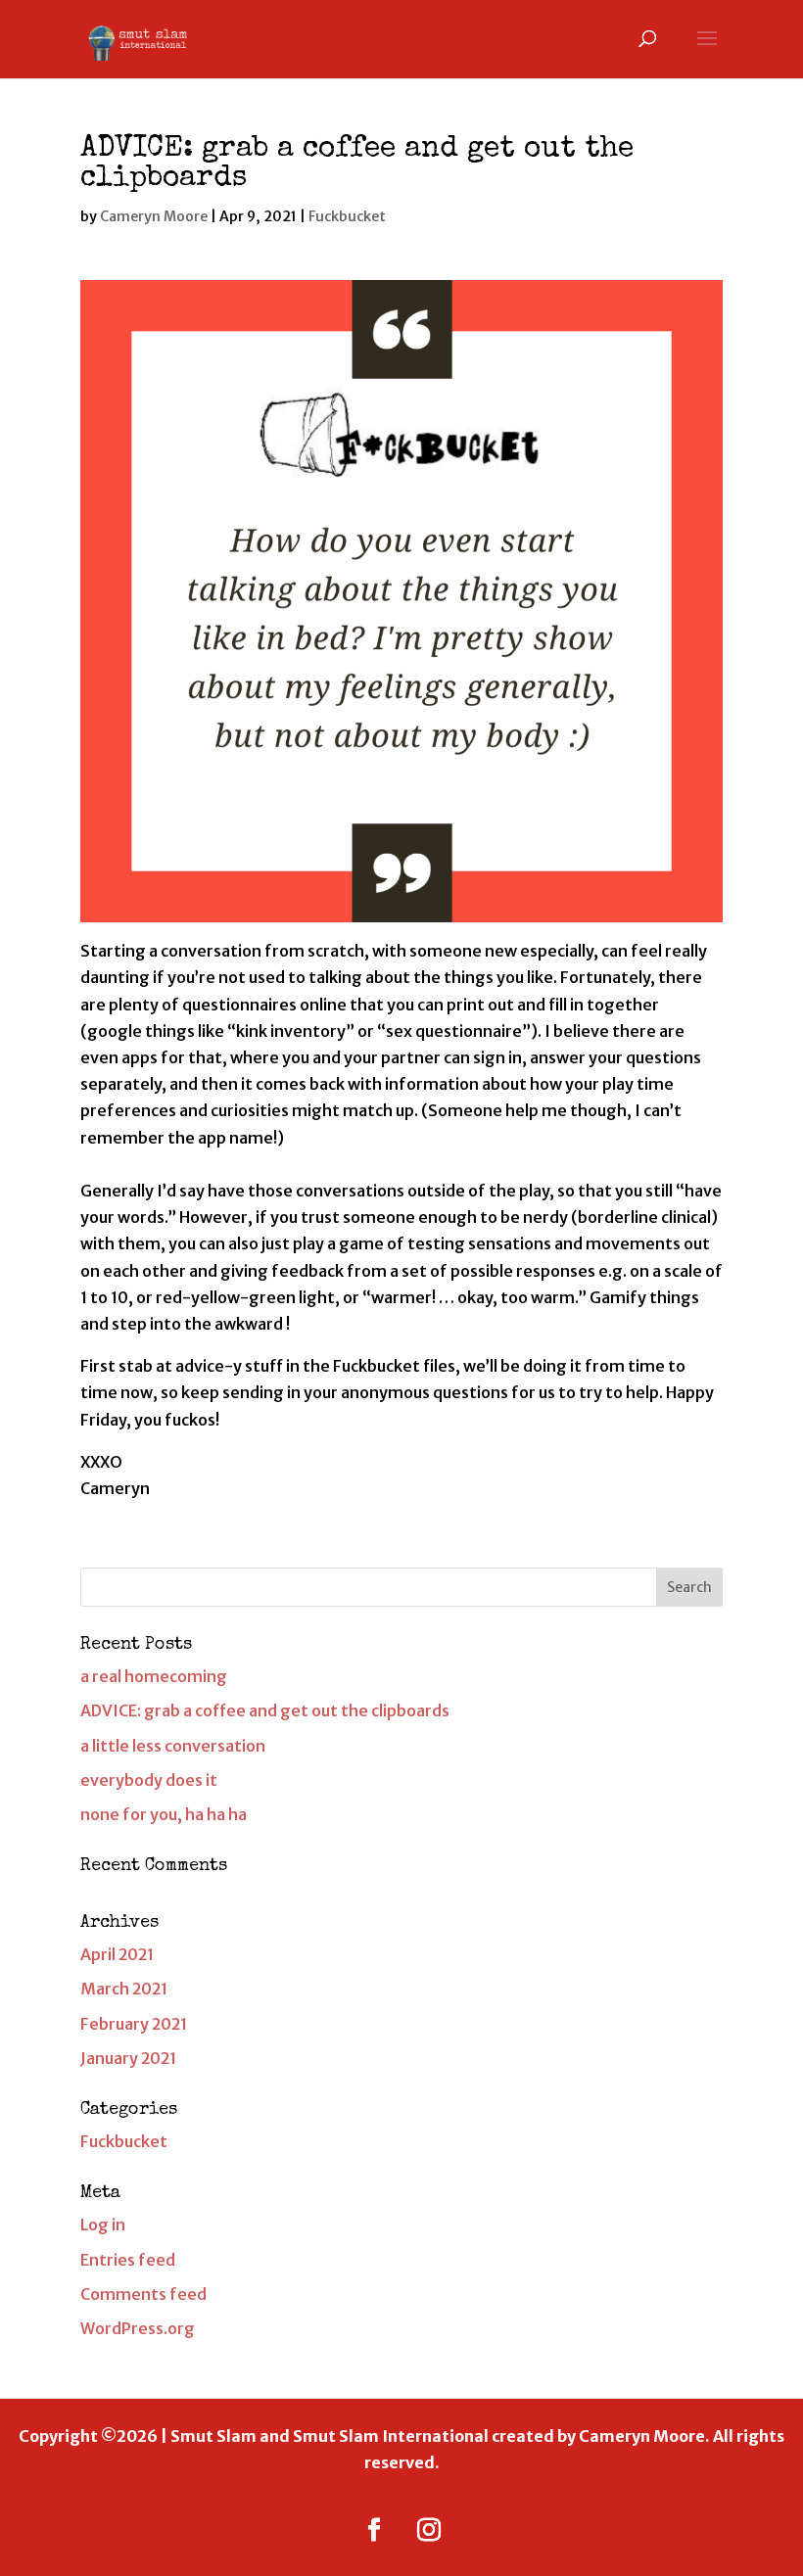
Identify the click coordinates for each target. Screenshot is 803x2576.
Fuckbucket (347, 216)
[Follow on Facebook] (374, 2530)
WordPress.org (138, 2328)
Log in (103, 2225)
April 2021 (117, 1954)
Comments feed (143, 2294)
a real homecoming (154, 1676)
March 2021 (124, 1989)
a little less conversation (173, 1746)
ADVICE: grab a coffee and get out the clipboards (265, 1710)
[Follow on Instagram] (429, 2530)
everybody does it (149, 1780)
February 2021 (134, 2024)
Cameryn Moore (154, 216)
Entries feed (128, 2260)
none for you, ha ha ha (164, 1814)
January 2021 (128, 2058)
